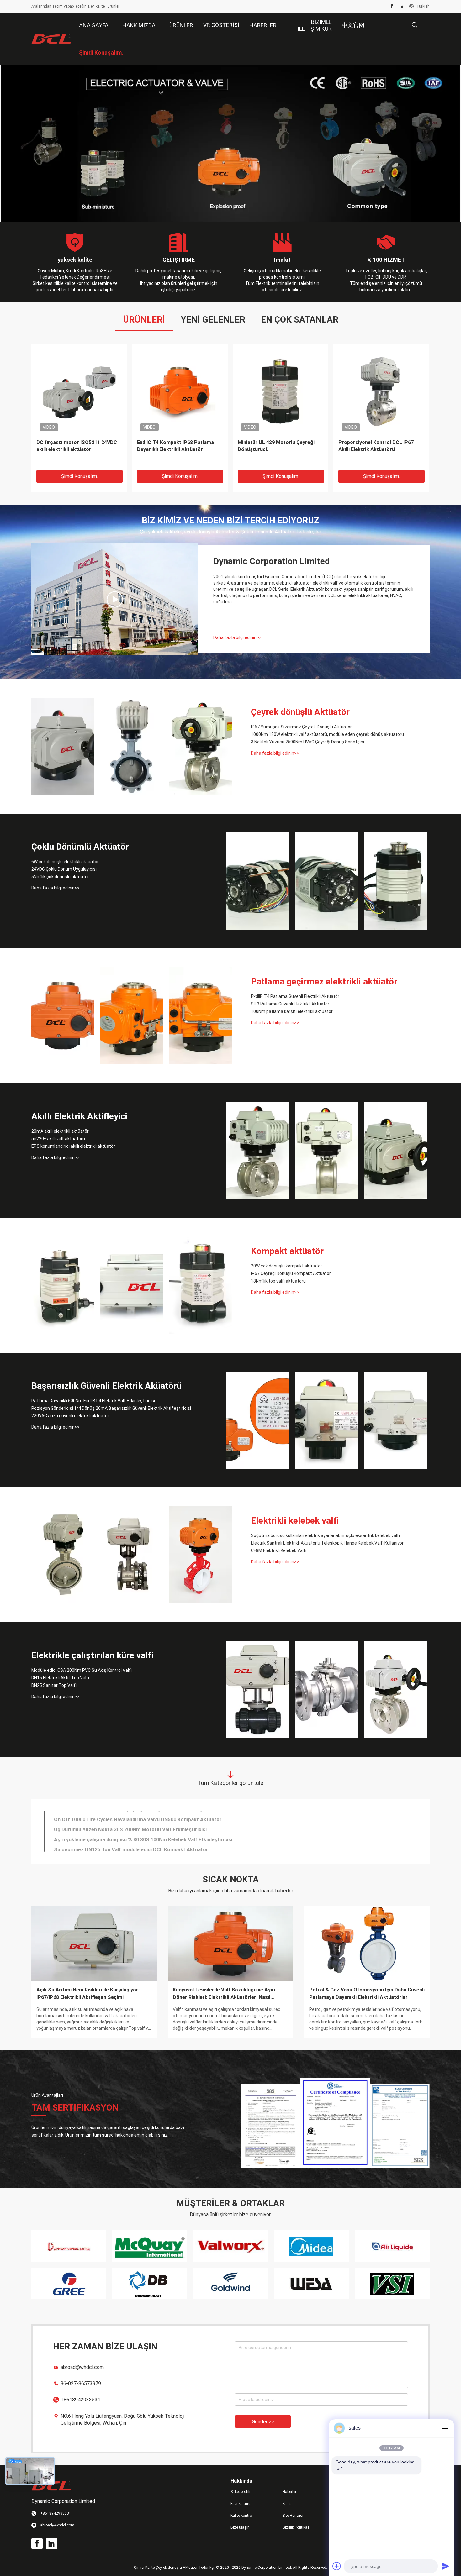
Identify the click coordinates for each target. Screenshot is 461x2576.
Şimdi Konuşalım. (79, 476)
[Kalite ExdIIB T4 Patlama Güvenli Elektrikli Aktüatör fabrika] (63, 1016)
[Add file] (337, 2566)
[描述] (414, 25)
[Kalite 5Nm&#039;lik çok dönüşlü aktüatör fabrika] (395, 881)
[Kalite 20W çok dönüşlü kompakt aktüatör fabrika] (63, 1285)
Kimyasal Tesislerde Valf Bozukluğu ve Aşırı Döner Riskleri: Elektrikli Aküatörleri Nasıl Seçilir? (224, 1994)
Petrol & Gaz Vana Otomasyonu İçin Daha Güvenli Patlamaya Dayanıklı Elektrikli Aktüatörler (367, 1994)
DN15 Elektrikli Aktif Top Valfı (60, 1678)
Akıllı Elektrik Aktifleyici (79, 1116)
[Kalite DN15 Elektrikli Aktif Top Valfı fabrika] (326, 1690)
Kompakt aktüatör (287, 1251)
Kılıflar (288, 2504)
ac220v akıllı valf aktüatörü (58, 1139)
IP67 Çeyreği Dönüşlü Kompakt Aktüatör (291, 1273)
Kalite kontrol (242, 2516)
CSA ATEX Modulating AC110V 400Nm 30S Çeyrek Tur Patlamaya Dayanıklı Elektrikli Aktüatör (177, 449)
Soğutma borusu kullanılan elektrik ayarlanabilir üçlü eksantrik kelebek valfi (325, 1535)
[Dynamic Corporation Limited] (52, 39)
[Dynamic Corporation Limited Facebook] (392, 6)
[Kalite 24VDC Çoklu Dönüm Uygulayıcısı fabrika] (326, 881)
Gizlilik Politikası (297, 2527)
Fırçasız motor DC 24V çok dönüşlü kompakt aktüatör (118, 1826)
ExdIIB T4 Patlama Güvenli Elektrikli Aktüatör (295, 996)
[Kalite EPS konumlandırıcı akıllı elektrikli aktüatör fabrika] (395, 1151)
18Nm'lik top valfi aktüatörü (278, 1281)
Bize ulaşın (240, 2527)
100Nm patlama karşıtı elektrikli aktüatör (292, 1011)
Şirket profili (240, 2492)
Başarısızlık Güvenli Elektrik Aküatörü (106, 1386)
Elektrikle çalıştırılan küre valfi (93, 1655)
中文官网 (353, 25)
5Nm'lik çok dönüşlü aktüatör (60, 877)
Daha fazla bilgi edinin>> (237, 637)
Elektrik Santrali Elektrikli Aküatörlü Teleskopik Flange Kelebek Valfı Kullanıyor (327, 1543)
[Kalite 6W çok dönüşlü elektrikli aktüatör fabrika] (257, 881)
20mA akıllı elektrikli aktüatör (60, 1131)
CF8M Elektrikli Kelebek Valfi (279, 1550)
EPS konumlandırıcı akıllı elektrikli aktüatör (73, 1146)
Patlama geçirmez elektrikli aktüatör (324, 981)
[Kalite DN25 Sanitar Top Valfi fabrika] (395, 1690)
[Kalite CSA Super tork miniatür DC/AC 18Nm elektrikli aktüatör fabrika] (381, 391)
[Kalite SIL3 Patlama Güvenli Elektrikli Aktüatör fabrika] (132, 1016)
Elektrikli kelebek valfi (295, 1521)
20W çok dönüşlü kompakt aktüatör (286, 1266)
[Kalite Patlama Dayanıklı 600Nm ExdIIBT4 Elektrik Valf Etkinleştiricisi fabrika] (257, 1420)
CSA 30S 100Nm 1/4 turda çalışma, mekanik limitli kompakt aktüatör (77, 446)
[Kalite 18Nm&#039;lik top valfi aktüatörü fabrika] (201, 1285)
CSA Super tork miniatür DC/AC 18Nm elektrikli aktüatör (376, 446)
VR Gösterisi (221, 25)
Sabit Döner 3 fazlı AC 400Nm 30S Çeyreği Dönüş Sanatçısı (124, 1836)
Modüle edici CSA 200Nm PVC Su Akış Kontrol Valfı (82, 1670)
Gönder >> (263, 2422)
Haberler (289, 2492)
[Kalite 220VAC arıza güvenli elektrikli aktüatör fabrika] (395, 1420)
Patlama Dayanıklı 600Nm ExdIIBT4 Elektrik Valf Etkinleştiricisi (93, 1401)
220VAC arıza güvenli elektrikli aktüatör (70, 1416)
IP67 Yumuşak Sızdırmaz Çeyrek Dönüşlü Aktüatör (301, 727)
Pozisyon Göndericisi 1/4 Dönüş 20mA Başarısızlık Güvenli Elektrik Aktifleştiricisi (111, 1408)
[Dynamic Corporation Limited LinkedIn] (401, 6)
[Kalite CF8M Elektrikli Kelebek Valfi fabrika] (201, 1555)
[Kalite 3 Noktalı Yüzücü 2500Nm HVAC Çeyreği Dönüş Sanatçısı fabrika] (201, 746)
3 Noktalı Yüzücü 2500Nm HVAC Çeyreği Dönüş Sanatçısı (307, 742)
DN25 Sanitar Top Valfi (54, 1685)
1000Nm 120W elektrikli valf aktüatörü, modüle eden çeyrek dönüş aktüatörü (327, 734)
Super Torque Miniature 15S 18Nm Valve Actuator (113, 1816)
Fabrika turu (241, 2504)
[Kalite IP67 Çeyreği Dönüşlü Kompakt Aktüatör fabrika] (132, 1285)
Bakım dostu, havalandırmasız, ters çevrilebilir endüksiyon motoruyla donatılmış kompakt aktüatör (279, 449)
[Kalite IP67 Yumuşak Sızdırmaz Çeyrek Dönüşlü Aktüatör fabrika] (63, 746)
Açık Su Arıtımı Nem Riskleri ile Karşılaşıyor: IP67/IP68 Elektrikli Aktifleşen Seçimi (88, 1994)
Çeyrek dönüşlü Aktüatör (300, 712)
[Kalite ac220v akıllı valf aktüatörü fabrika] (326, 1151)
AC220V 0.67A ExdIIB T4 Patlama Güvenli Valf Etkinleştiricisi (124, 1846)
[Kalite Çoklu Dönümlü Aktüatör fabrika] (230, 143)
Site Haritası (293, 2516)
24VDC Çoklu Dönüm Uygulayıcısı (64, 869)
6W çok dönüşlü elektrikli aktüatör (65, 862)
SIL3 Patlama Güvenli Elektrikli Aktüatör (290, 1004)
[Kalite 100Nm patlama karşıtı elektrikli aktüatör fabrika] (201, 1016)
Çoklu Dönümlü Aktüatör (80, 847)
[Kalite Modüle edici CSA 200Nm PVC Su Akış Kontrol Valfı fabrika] (257, 1690)
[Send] (445, 2566)
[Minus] (445, 2428)
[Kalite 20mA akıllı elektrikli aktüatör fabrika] (257, 1151)
